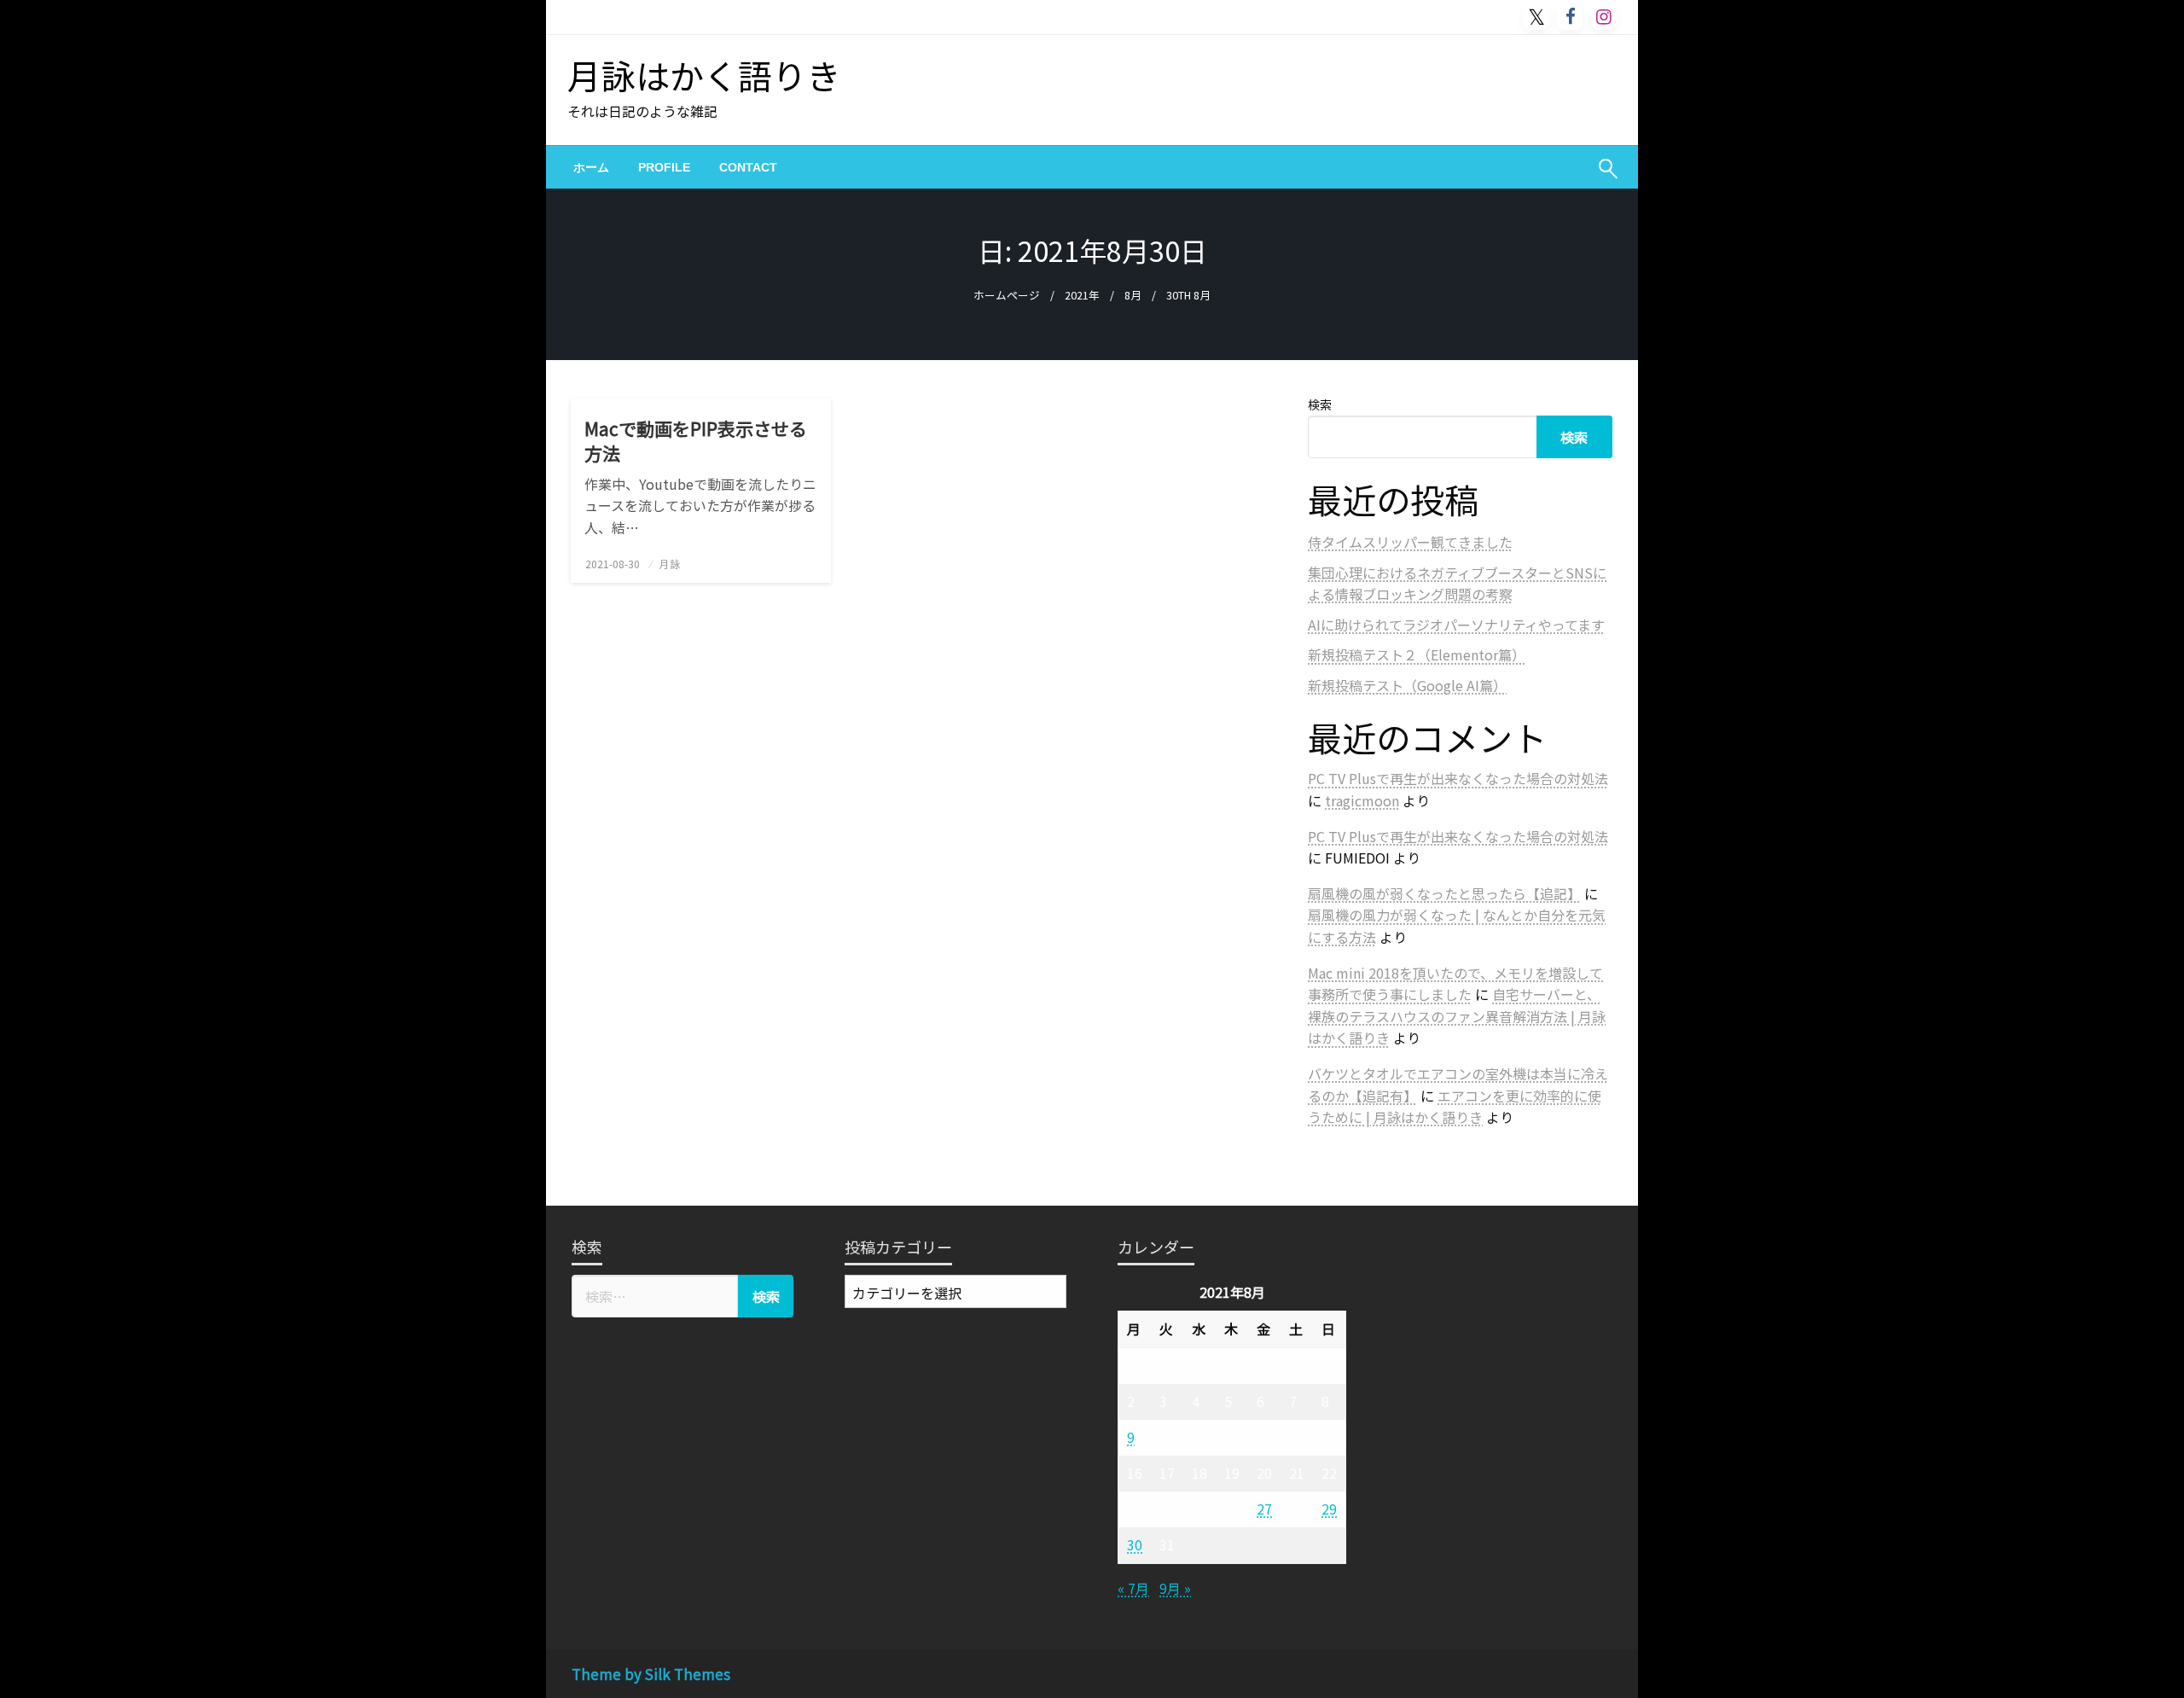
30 (1135, 1544)
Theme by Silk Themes (651, 1674)
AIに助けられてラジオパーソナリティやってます (1456, 625)
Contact (748, 167)
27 (1264, 1509)
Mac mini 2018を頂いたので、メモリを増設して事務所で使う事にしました (1455, 984)
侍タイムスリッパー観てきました (1410, 542)
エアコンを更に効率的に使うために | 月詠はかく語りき (1455, 1107)
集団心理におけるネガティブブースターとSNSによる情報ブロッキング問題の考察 (1457, 584)
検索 (1320, 404)
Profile (664, 167)
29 (1329, 1509)
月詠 (670, 564)
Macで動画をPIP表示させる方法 (696, 441)
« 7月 (1133, 1588)
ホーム (591, 167)
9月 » (1175, 1588)
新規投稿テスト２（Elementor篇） (1417, 654)
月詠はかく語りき (704, 75)
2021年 (1082, 295)
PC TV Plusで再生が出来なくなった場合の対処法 (1458, 778)
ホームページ (1007, 295)
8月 (1133, 295)
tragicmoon (1362, 800)
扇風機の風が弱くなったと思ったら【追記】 (1444, 893)
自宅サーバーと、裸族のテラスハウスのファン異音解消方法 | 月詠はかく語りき (1457, 1016)
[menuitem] (591, 167)
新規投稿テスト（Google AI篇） (1407, 685)
